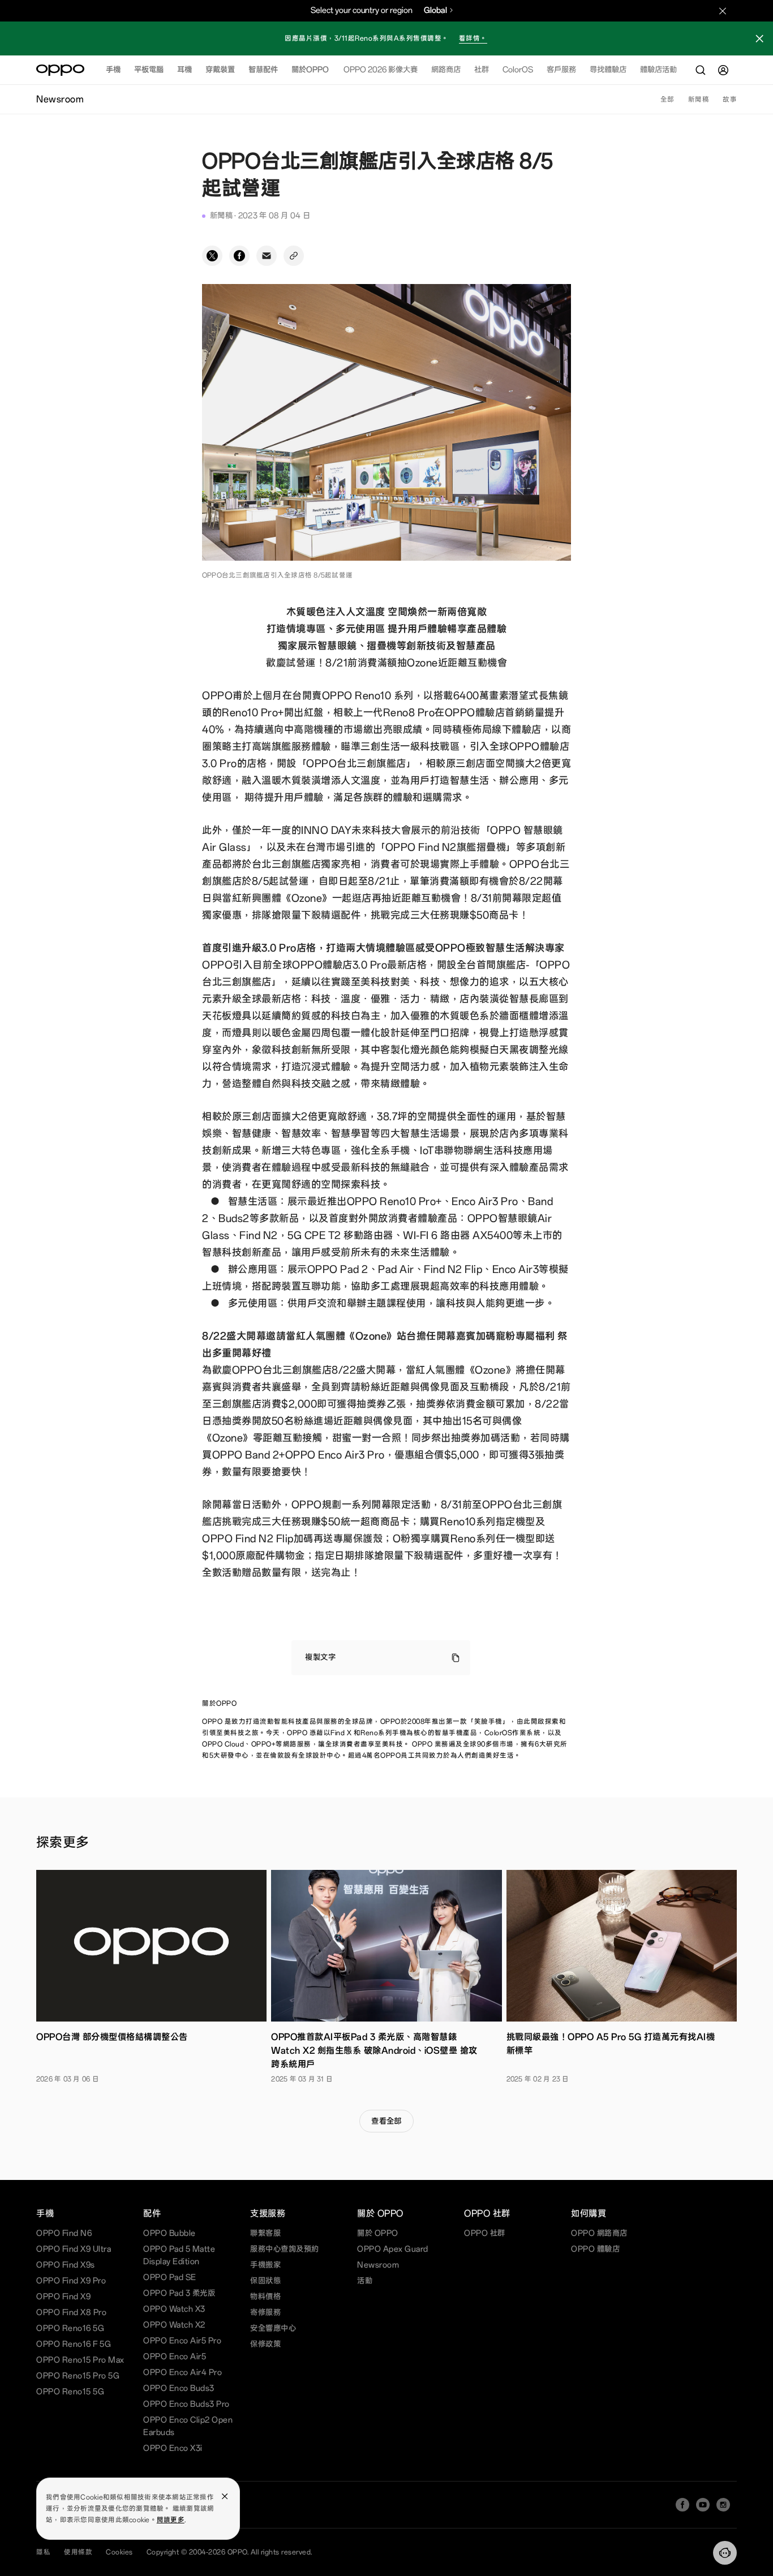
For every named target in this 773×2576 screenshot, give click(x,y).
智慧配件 (263, 70)
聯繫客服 (265, 2233)
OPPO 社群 (485, 2233)
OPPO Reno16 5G (70, 2328)
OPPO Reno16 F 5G (74, 2344)
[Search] (701, 70)
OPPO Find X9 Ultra (74, 2249)
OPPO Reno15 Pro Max (80, 2360)
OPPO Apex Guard (393, 2249)
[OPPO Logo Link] (60, 70)
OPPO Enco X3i (173, 2448)
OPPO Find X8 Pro (71, 2313)
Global (435, 10)
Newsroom (378, 2265)
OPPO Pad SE (170, 2278)
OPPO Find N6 (64, 2233)
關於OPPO (310, 70)
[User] (723, 70)
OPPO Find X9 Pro (71, 2281)
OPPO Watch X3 (174, 2309)
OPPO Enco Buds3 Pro (186, 2404)
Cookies (119, 2552)
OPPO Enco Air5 (175, 2357)
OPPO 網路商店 (599, 2233)
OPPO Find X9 (63, 2297)
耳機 (184, 70)
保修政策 (265, 2344)
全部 (667, 100)
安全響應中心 (273, 2328)
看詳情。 (473, 38)
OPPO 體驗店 (595, 2249)
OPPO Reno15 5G (70, 2392)
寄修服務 (265, 2313)
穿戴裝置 (220, 70)
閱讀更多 (171, 2520)
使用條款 (78, 2552)
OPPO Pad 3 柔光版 (179, 2293)
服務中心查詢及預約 (285, 2249)
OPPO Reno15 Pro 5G (78, 2376)
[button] (725, 2553)
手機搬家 (265, 2265)
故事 (730, 100)
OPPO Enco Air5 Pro (182, 2341)
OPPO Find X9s (66, 2265)
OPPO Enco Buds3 (179, 2388)
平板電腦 (149, 70)
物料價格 (265, 2297)
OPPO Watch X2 (174, 2325)
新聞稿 (699, 100)
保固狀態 (265, 2281)
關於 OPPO (378, 2233)
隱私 (43, 2552)
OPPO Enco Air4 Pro (182, 2373)
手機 (113, 70)
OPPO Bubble (169, 2233)
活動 (365, 2281)
